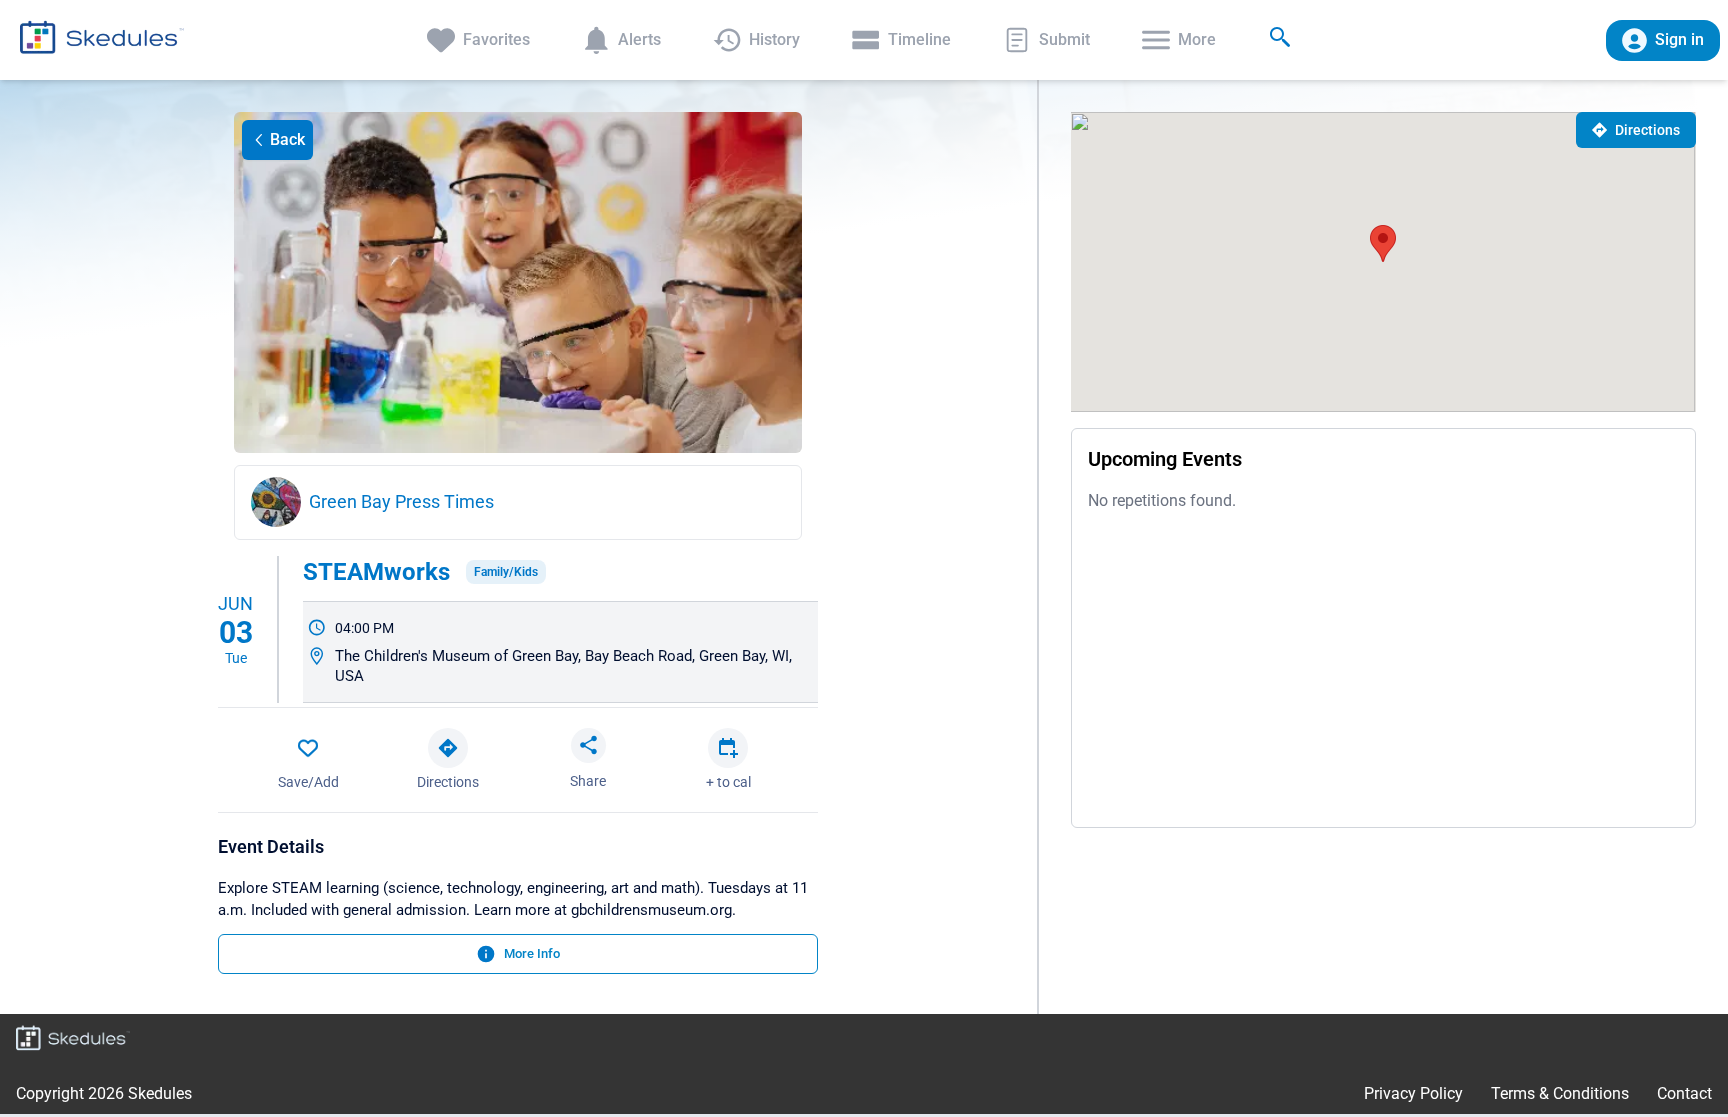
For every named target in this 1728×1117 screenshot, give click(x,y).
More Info (532, 953)
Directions (1647, 130)
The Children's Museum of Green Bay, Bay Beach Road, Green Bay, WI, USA (563, 666)
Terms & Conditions (1560, 1093)
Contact (1684, 1093)
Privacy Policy (1413, 1093)
